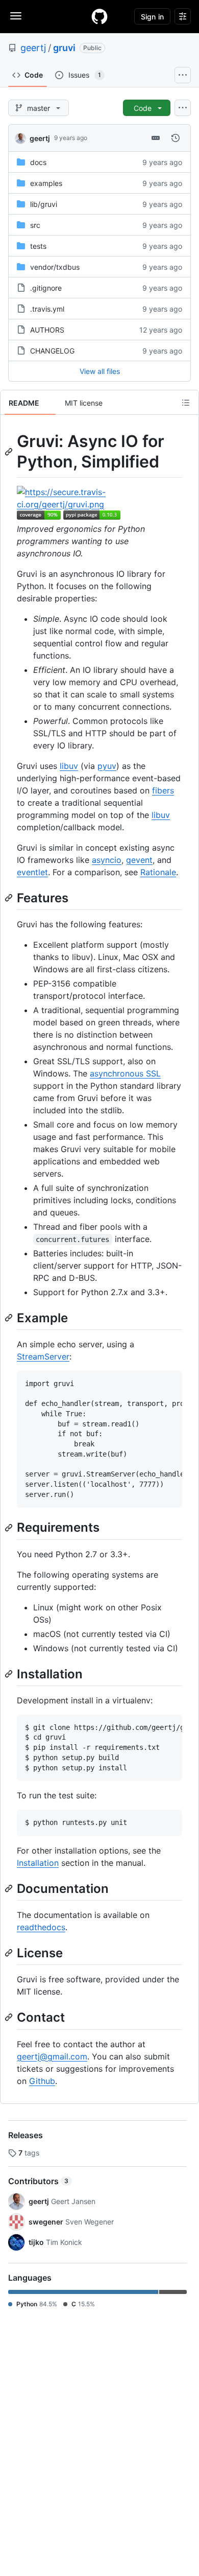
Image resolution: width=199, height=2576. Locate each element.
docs (38, 162)
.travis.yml (47, 309)
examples (46, 183)
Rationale (158, 872)
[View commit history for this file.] (176, 138)
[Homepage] (99, 16)
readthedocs (41, 1927)
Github (42, 2081)
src (35, 225)
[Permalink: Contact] (10, 2018)
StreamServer (43, 1356)
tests (38, 246)
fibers (163, 790)
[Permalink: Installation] (10, 1674)
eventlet (32, 872)
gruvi (64, 48)
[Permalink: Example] (10, 1318)
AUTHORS (47, 330)
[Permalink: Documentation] (10, 1888)
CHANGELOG (52, 351)
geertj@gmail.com (52, 2056)
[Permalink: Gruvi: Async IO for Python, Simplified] (10, 452)
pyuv (107, 766)
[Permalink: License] (10, 1953)
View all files (100, 371)
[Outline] (186, 403)
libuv (69, 766)
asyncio (107, 860)
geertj (33, 48)
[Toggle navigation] (16, 16)
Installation (38, 1863)
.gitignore (46, 288)
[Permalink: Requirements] (10, 1528)
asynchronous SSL (125, 1073)
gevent (139, 860)
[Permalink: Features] (10, 898)
